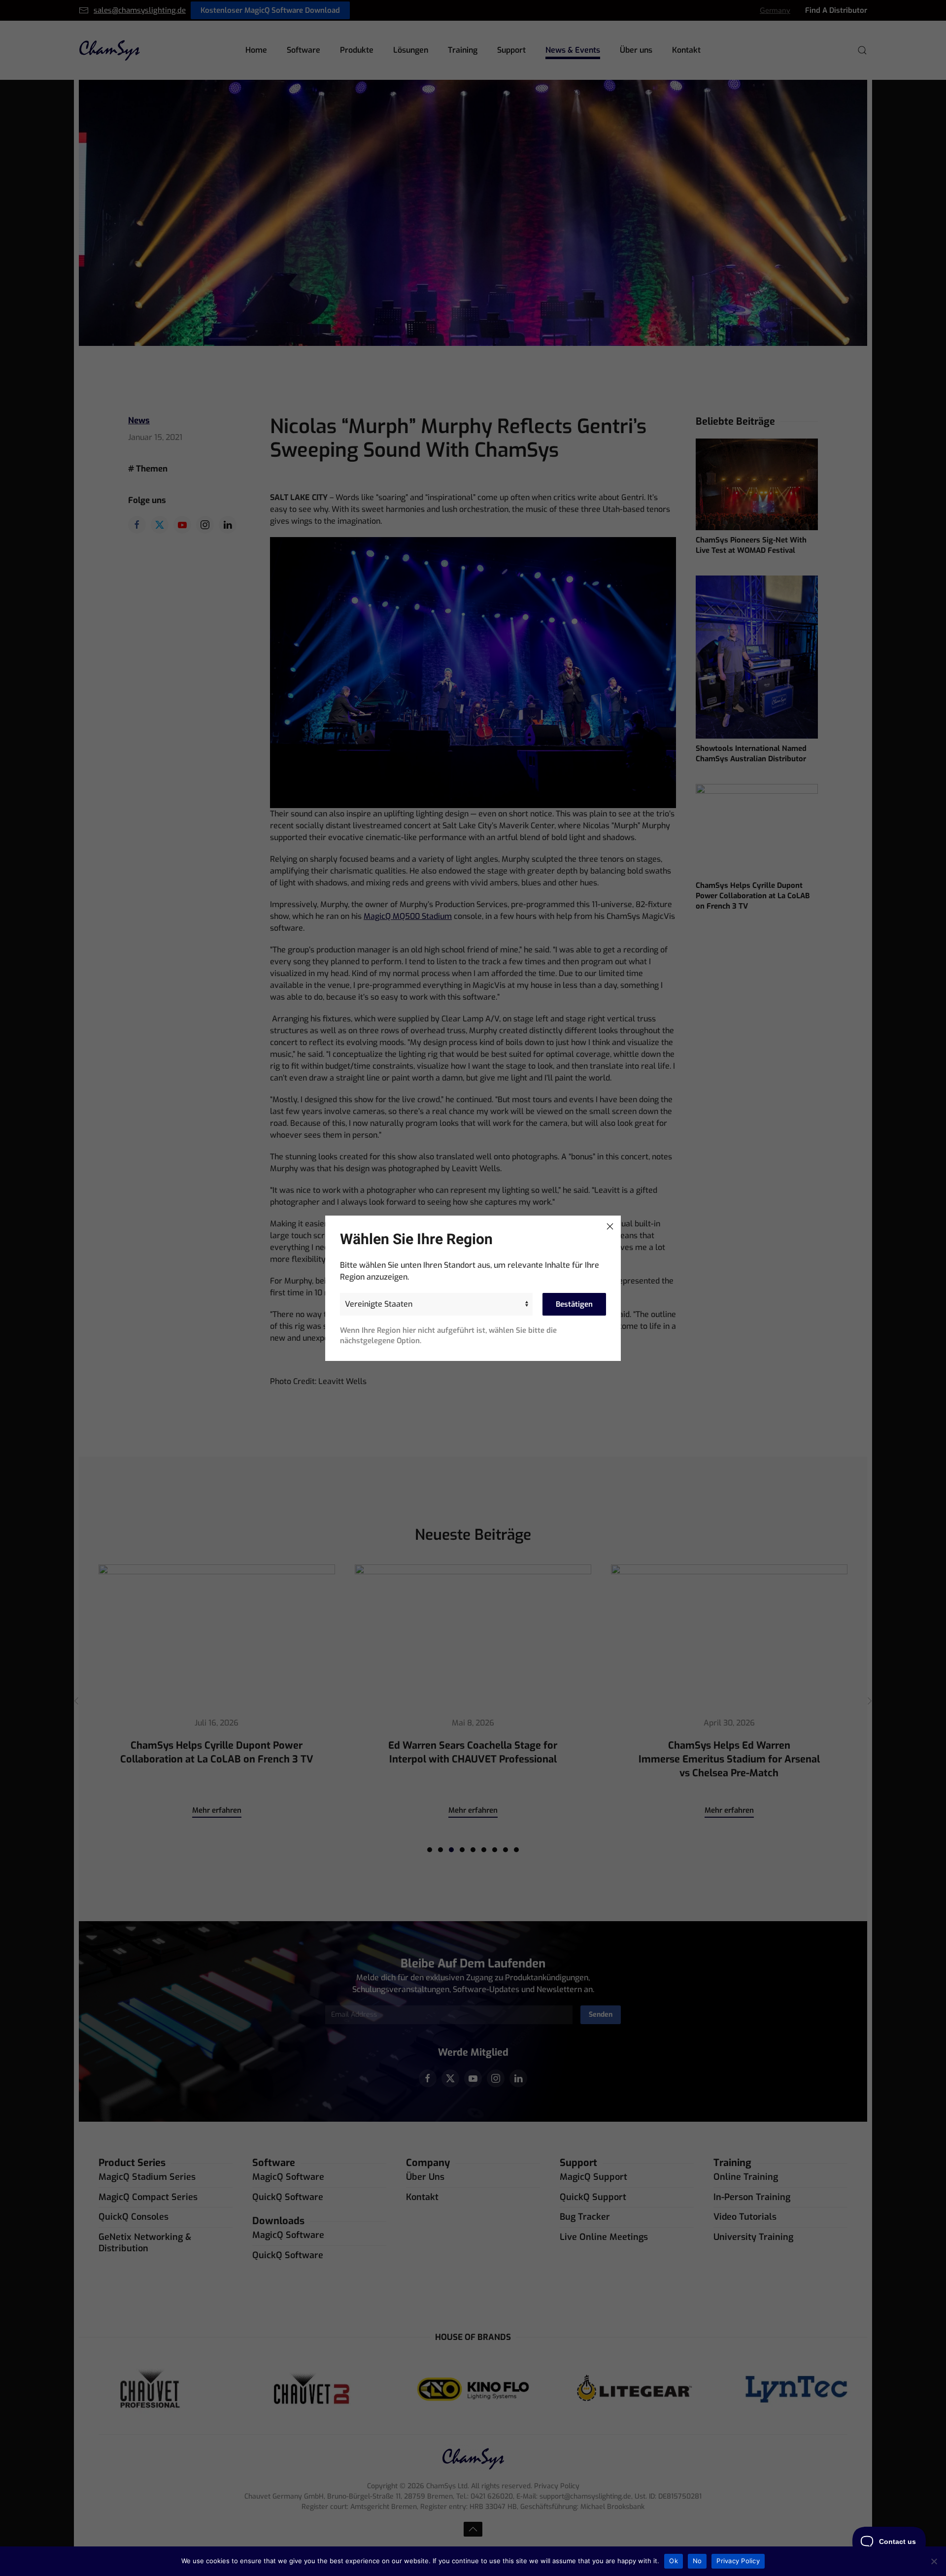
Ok (674, 2561)
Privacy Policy (738, 2561)
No (697, 2561)
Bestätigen (574, 1304)
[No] (934, 2561)
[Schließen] (610, 1226)
